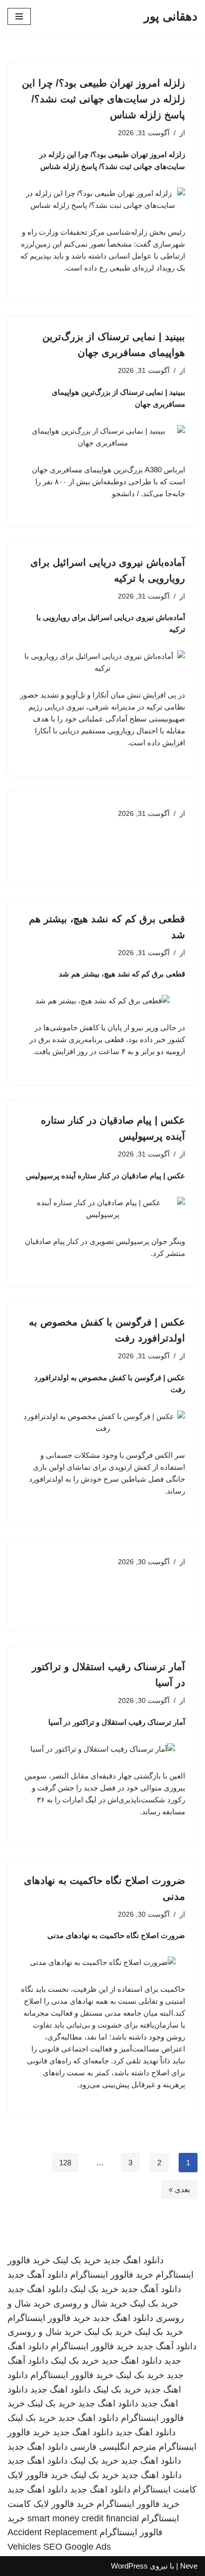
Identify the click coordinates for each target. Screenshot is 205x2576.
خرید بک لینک (77, 2260)
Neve (189, 2566)
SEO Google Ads (77, 2547)
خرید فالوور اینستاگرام (112, 2275)
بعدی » (179, 2189)
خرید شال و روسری (90, 2304)
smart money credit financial (83, 2518)
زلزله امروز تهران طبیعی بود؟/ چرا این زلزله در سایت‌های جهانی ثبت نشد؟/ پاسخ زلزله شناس (103, 99)
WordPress (129, 2566)
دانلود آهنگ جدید (38, 2275)
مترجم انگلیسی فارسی (113, 2447)
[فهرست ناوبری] (19, 16)
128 (65, 2163)
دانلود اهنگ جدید (134, 2260)
